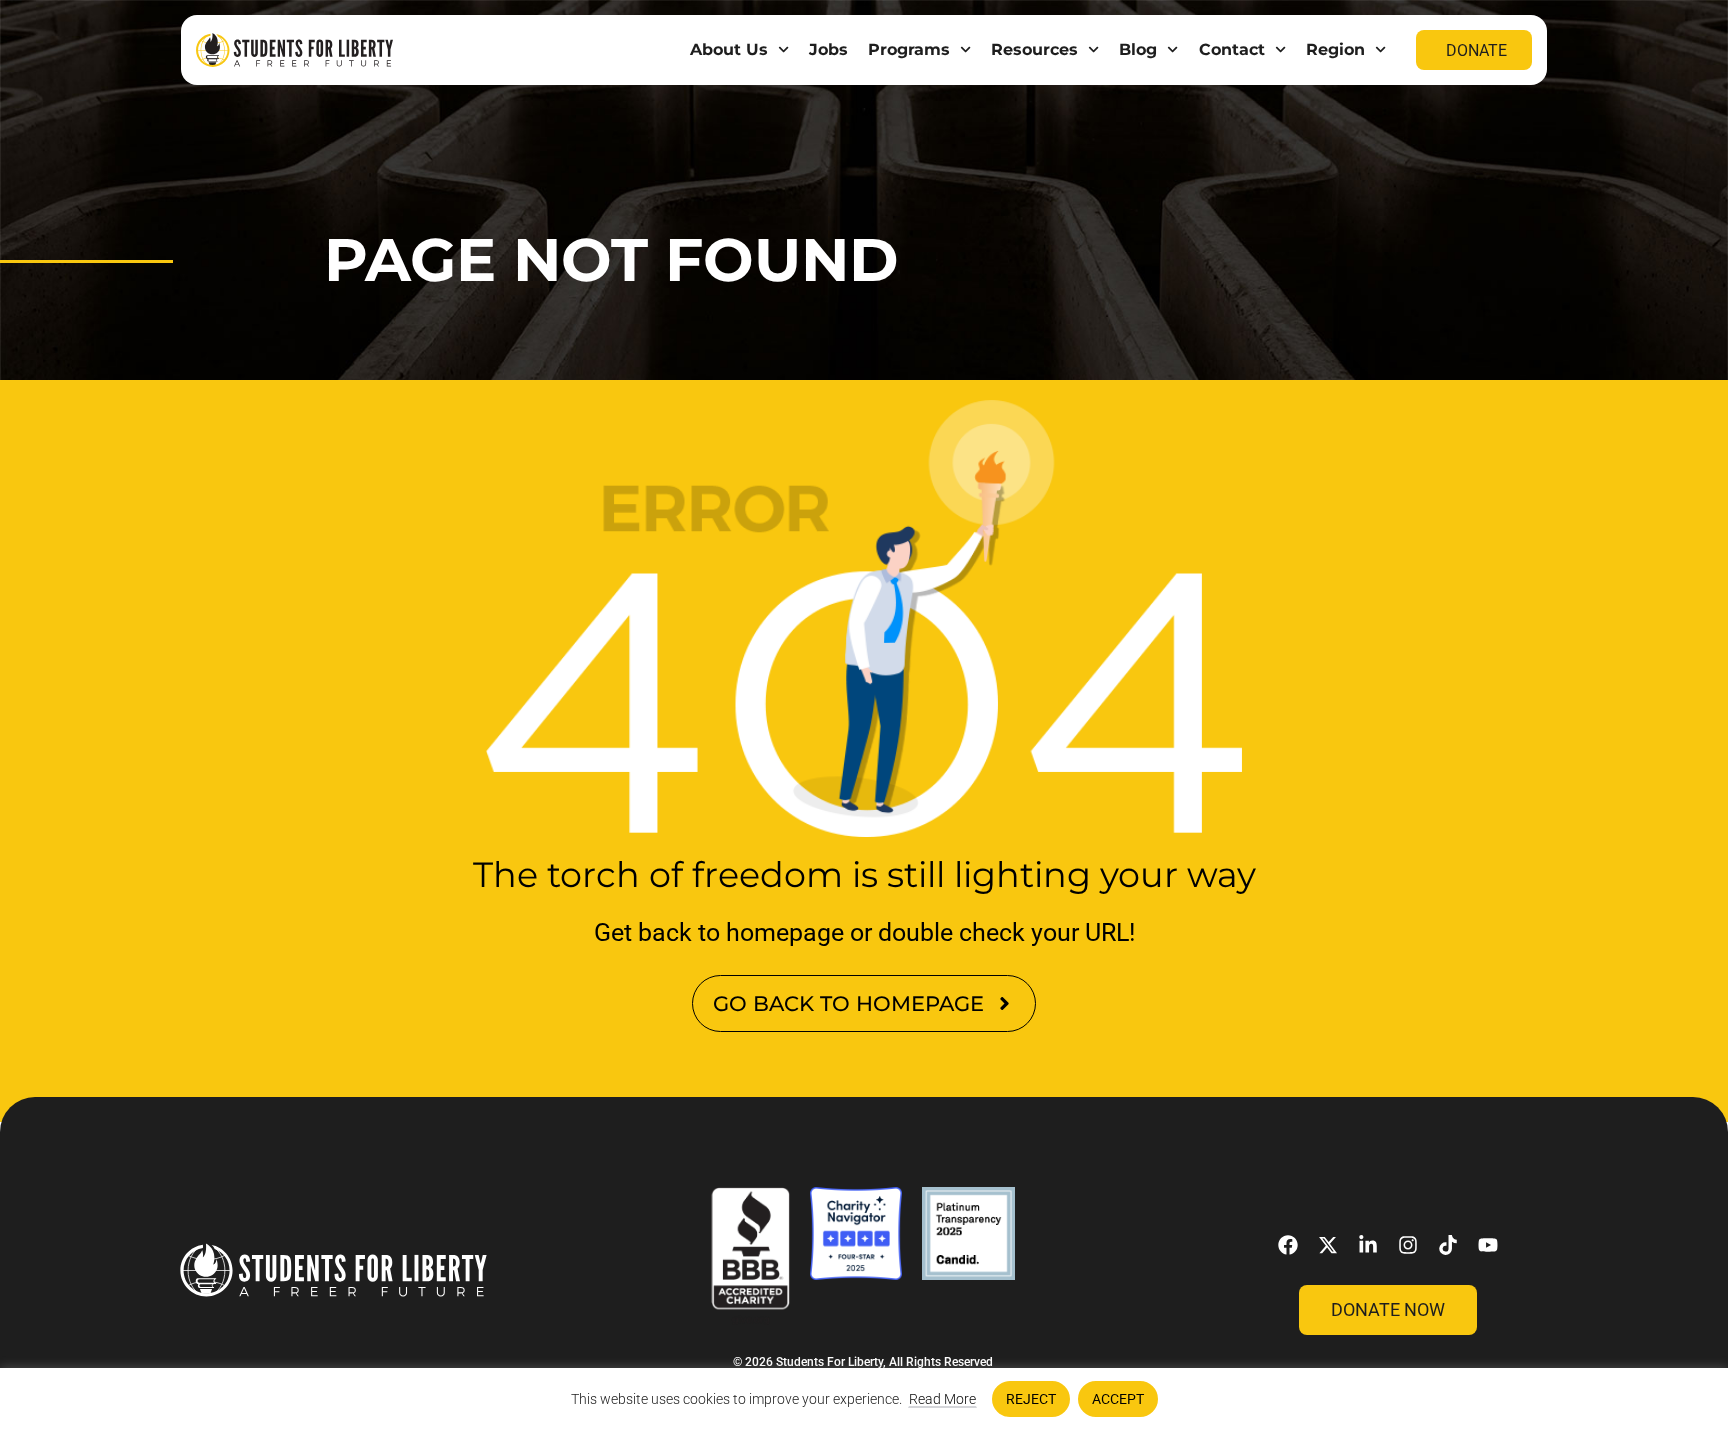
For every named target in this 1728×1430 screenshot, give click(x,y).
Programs (909, 49)
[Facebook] (1288, 1245)
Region (1335, 49)
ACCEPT (1118, 1399)
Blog (1138, 49)
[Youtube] (1488, 1245)
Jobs (828, 49)
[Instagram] (1408, 1245)
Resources (1034, 49)
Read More (942, 1399)
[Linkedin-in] (1368, 1245)
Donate (1476, 50)
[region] (864, 1399)
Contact (1232, 49)
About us (729, 49)
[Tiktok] (1448, 1245)
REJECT (1031, 1399)
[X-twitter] (1328, 1245)
